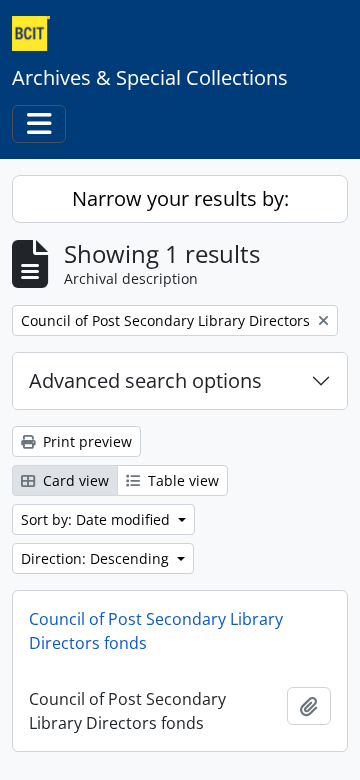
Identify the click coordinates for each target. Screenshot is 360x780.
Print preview (85, 441)
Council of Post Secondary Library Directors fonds (156, 631)
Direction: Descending (97, 558)
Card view (74, 480)
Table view (181, 480)
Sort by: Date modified (97, 519)
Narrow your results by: (180, 198)
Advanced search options (145, 380)
